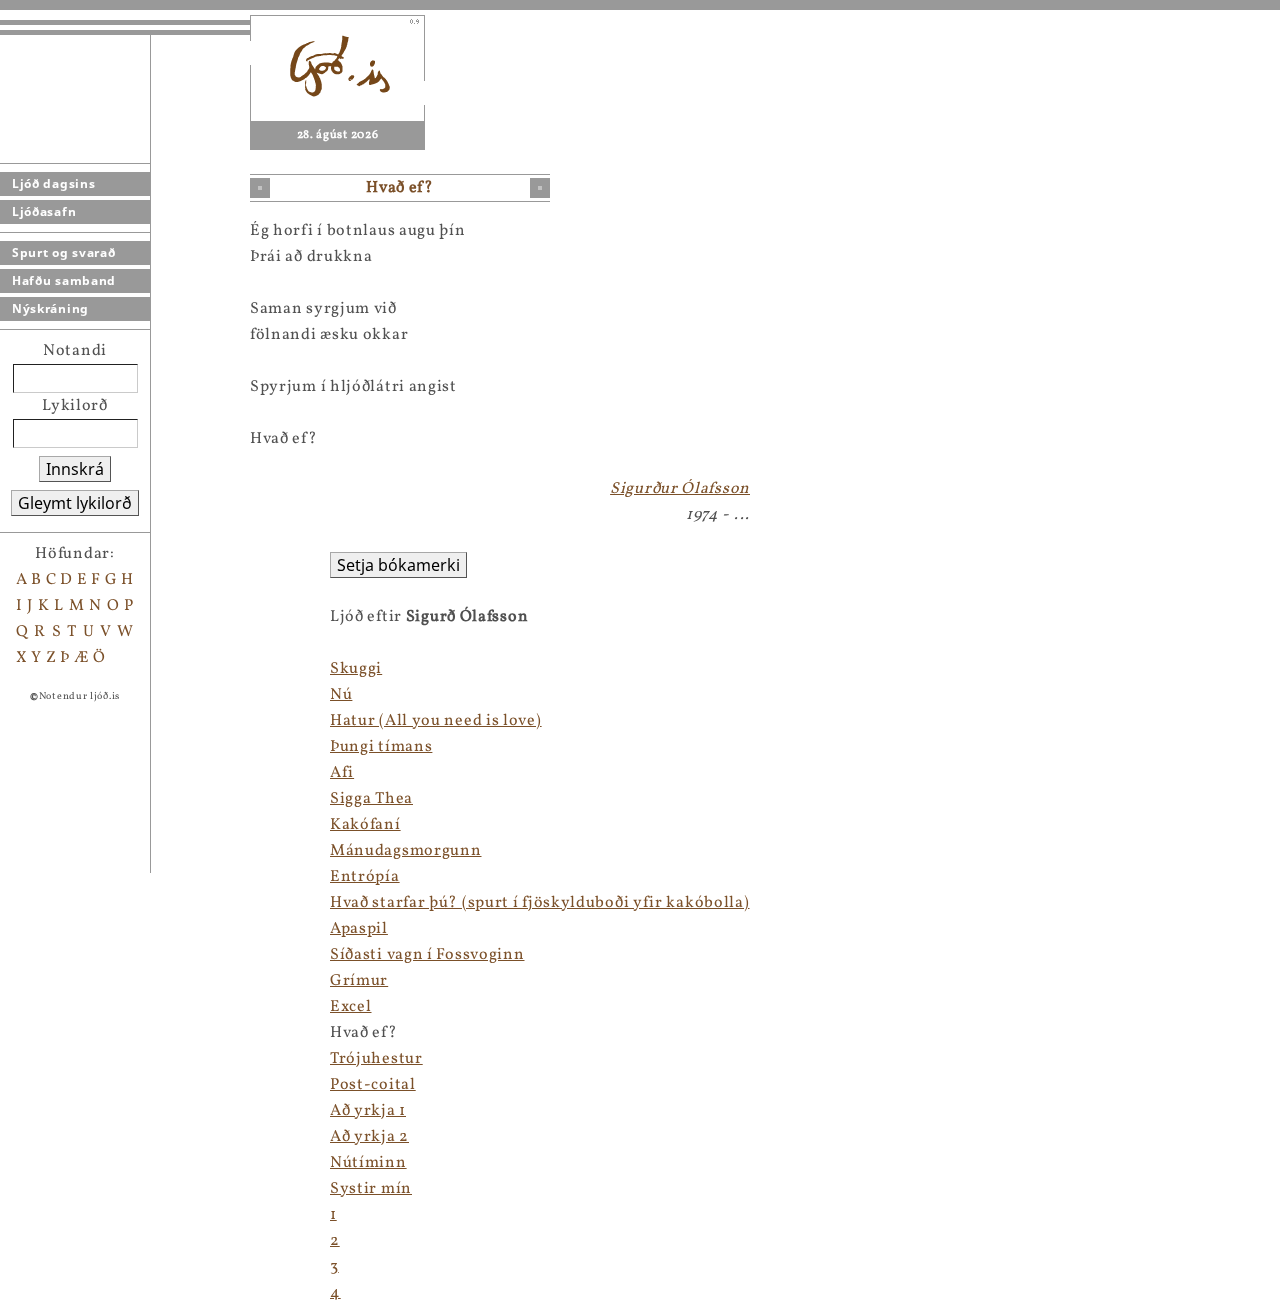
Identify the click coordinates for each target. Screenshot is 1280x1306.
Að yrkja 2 (369, 1137)
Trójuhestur (376, 1059)
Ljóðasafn (44, 211)
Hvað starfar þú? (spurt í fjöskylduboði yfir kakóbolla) (540, 903)
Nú (341, 695)
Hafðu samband (64, 280)
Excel (351, 1007)
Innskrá (75, 469)
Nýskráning (50, 308)
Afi (342, 773)
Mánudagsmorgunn (406, 851)
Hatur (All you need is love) (436, 721)
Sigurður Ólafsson (680, 489)
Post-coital (373, 1085)
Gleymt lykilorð (75, 503)
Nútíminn (368, 1163)
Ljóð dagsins (53, 183)
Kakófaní (365, 825)
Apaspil (359, 929)
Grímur (359, 981)
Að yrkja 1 (368, 1111)
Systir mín (371, 1189)
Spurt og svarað (64, 252)
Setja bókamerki (398, 565)
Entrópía (365, 877)
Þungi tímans (381, 747)
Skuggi (356, 669)
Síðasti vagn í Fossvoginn (427, 955)
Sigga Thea (371, 799)
